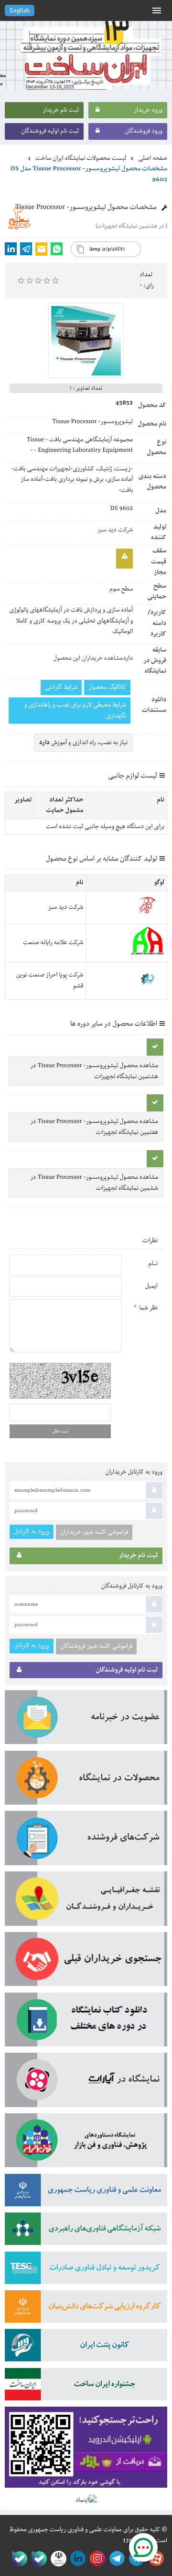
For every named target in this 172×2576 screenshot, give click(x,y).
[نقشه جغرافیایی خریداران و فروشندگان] (86, 1902)
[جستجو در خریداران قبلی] (86, 1962)
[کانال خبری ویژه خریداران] (115, 2559)
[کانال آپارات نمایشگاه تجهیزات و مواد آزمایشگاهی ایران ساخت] (86, 2083)
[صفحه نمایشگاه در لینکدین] (76, 2559)
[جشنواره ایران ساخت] (86, 2387)
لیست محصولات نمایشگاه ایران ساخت (81, 158)
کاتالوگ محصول (107, 687)
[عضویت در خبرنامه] (86, 1720)
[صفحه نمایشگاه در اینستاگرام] (96, 2559)
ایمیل (151, 1286)
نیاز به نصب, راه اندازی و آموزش (83, 743)
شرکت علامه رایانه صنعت (53, 943)
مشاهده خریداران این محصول (88, 658)
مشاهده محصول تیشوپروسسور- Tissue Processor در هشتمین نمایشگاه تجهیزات (94, 1071)
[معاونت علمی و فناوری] (86, 2193)
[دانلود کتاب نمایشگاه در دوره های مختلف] (86, 2023)
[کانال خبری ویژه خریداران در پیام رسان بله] (37, 2559)
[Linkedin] (11, 249)
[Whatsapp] (57, 249)
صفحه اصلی (153, 158)
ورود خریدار (148, 110)
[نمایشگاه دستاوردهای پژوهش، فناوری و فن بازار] (86, 2144)
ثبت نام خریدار (61, 110)
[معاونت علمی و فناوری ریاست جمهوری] (57, 2559)
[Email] (41, 249)
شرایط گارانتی (61, 687)
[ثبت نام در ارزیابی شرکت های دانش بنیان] (86, 2310)
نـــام (153, 1264)
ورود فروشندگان (144, 131)
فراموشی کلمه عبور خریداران (94, 1532)
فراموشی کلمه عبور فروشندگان (96, 1646)
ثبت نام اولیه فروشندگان (50, 131)
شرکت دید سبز (115, 530)
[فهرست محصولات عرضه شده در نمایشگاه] (86, 1781)
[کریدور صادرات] (86, 2271)
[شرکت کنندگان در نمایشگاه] (86, 1841)
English (20, 11)
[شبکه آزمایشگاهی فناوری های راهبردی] (86, 2232)
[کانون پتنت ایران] (86, 2348)
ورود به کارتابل (32, 1532)
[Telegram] (26, 249)
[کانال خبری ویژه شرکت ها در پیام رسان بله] (17, 2559)
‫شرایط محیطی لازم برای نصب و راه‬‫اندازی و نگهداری (75, 710)
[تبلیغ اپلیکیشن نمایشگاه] (86, 2451)
